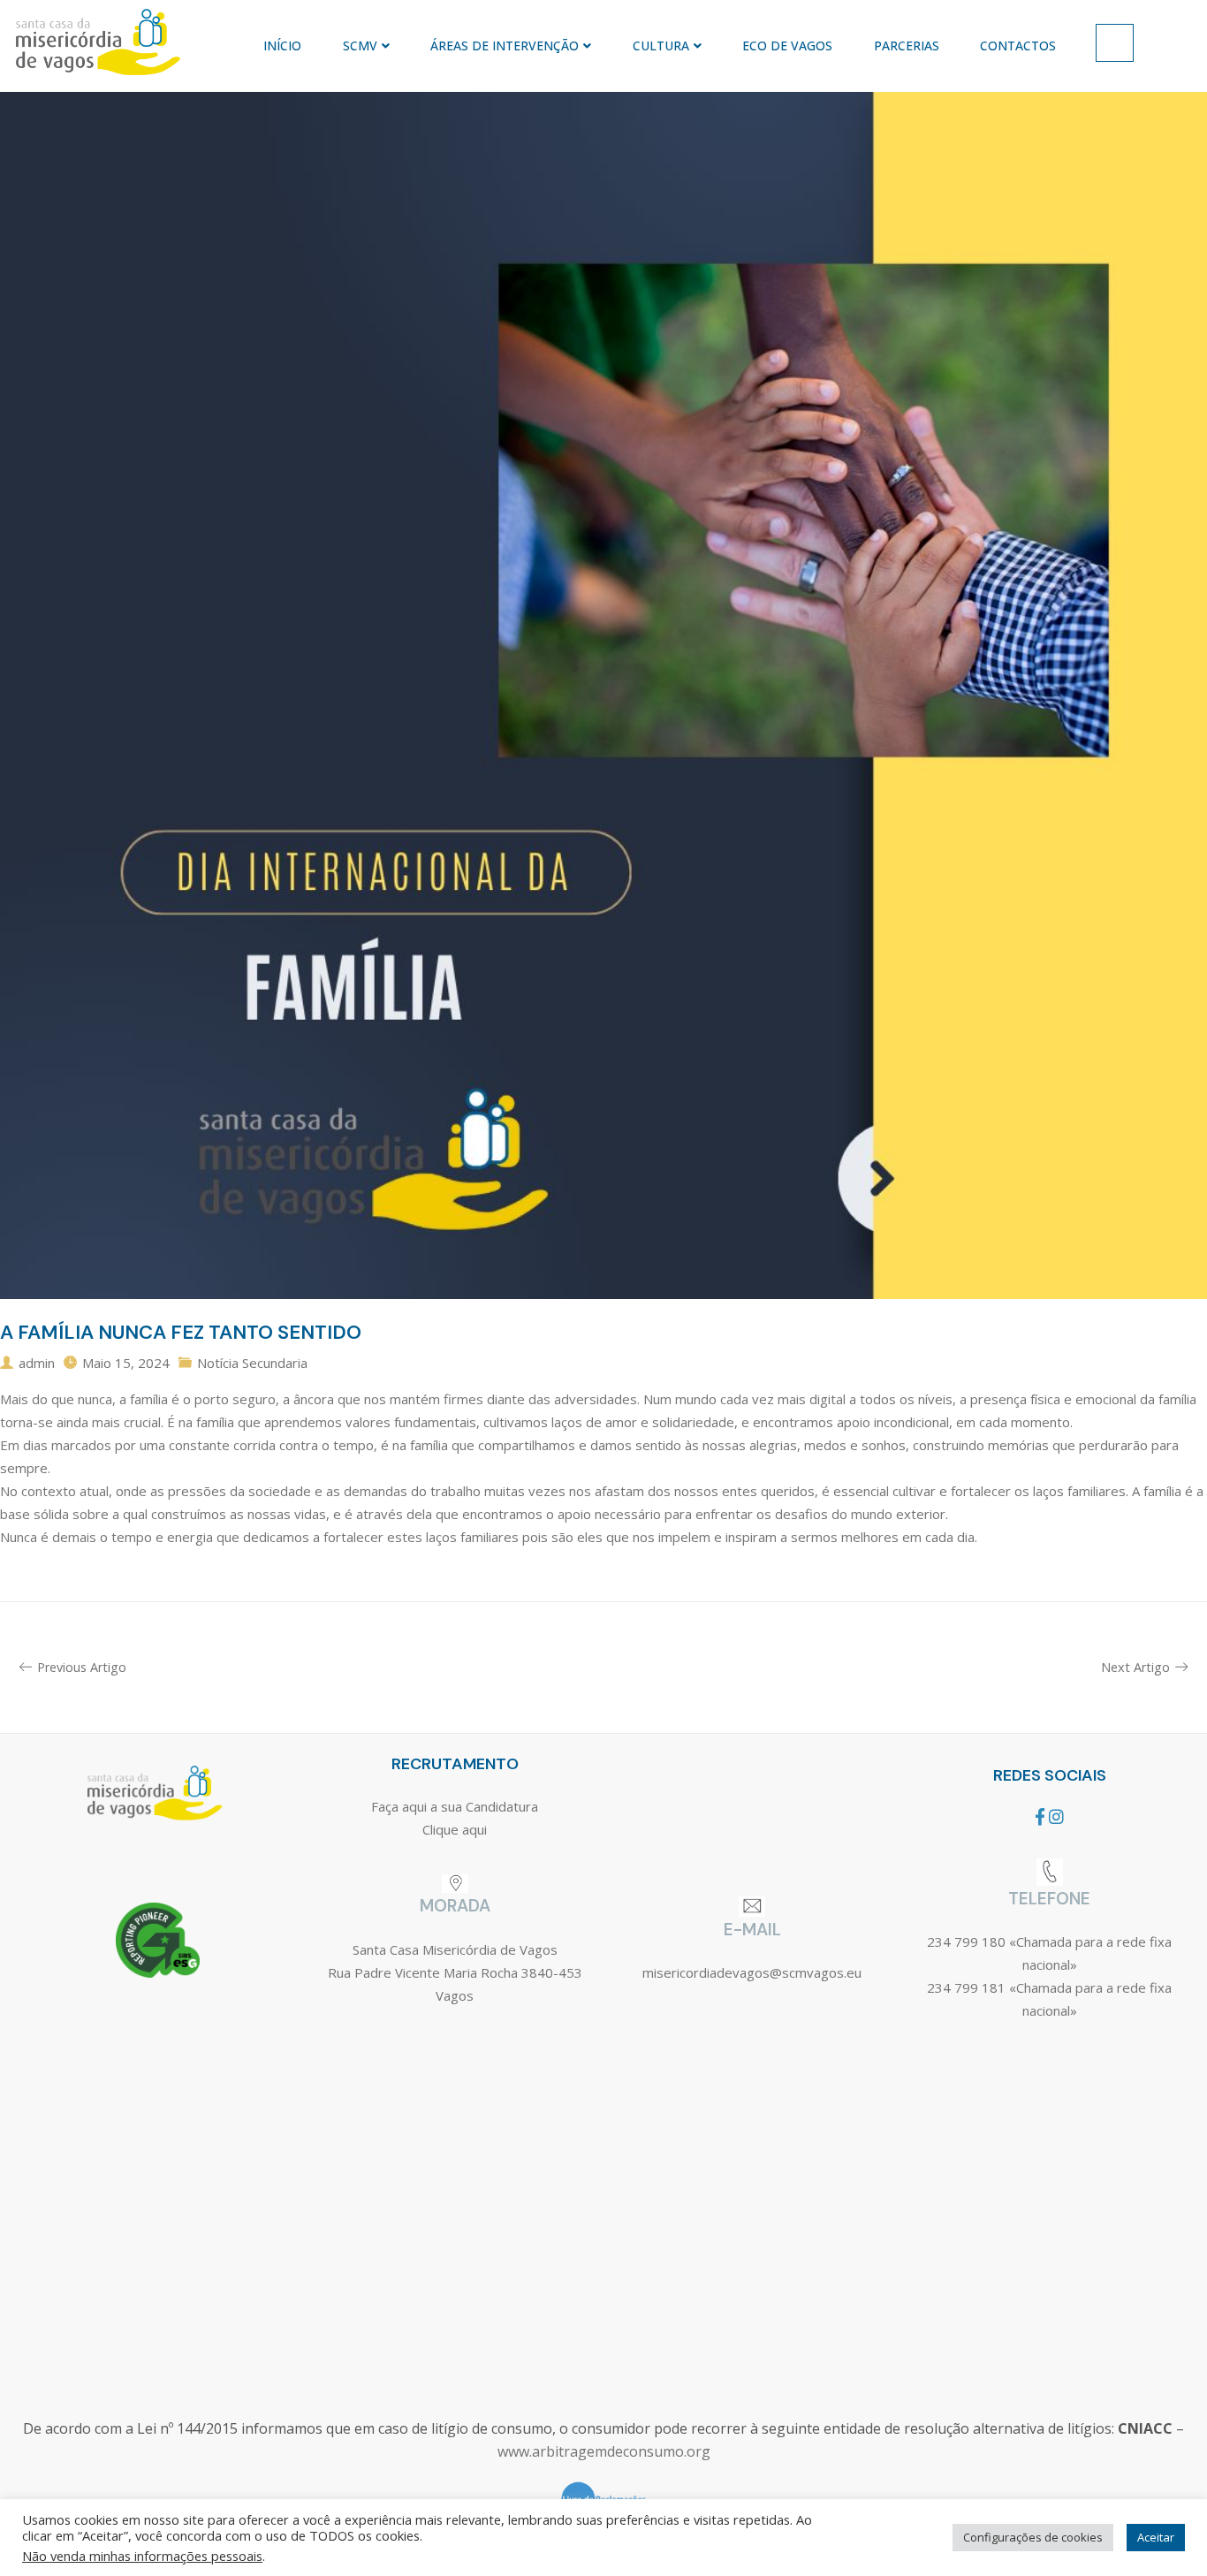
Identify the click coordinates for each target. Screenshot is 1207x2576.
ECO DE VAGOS (787, 46)
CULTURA (661, 46)
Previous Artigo (82, 1667)
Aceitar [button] (1156, 2537)
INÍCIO (282, 46)
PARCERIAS (907, 46)
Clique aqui (455, 1829)
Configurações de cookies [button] (1033, 2537)
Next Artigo (1135, 1667)
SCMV (360, 46)
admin (37, 1363)
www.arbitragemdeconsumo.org (604, 2451)
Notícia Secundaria (252, 1363)
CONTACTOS (1018, 46)
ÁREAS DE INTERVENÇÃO (505, 46)
